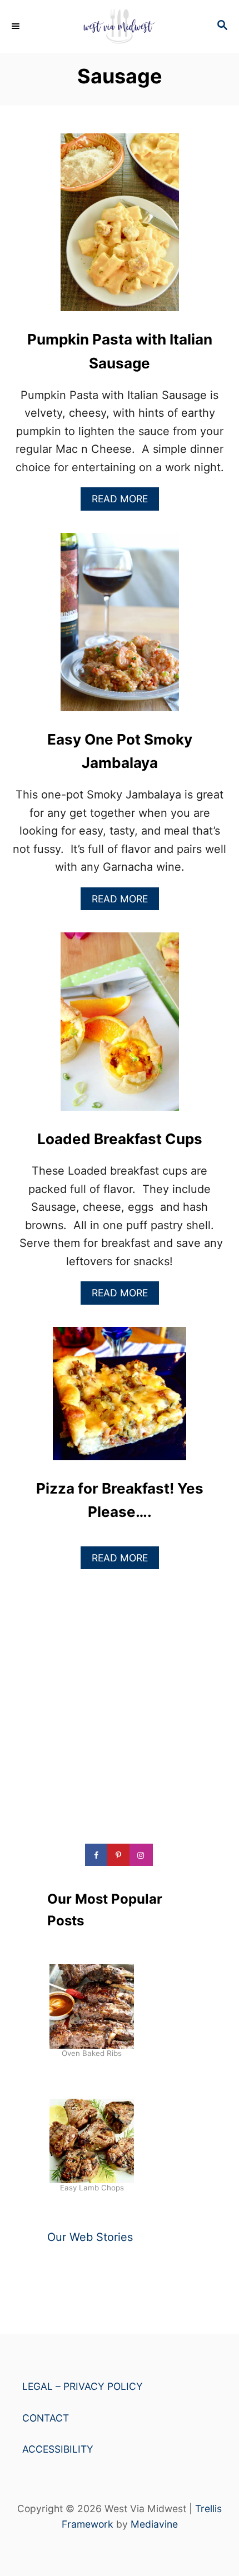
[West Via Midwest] (120, 26)
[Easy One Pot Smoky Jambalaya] (120, 627)
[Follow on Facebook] (97, 1855)
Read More (124, 501)
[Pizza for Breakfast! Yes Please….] (120, 1399)
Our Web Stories (90, 2237)
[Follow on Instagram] (142, 1855)
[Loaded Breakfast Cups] (120, 1027)
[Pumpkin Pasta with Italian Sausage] (120, 228)
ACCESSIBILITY (58, 2449)
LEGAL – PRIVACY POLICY (83, 2386)
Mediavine (154, 2524)
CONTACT (46, 2418)
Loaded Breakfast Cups (120, 1139)
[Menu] (17, 26)
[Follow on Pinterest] (120, 1855)
